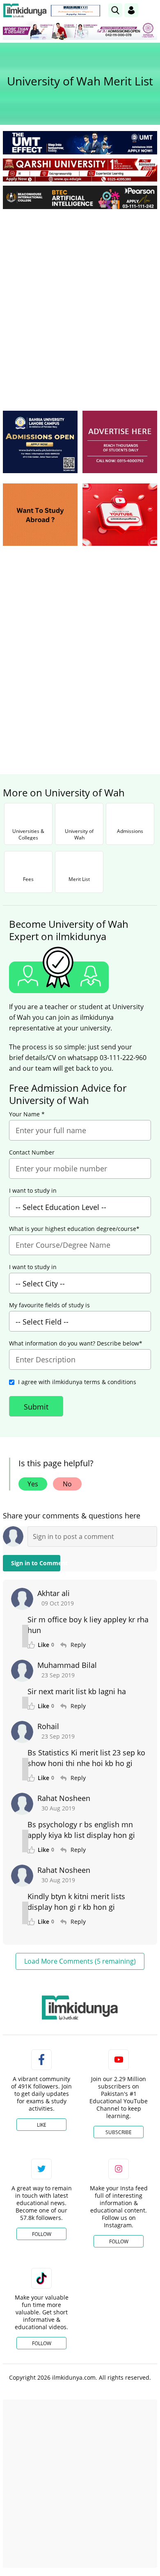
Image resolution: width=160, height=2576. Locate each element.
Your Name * (27, 1114)
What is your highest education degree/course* (74, 1229)
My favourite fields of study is (49, 1305)
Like (42, 2125)
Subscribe (119, 2132)
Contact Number (32, 1152)
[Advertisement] (80, 299)
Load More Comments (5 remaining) (80, 1961)
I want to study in (33, 1191)
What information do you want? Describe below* (76, 1343)
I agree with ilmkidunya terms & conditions (77, 1382)
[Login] (131, 10)
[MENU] (151, 10)
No (67, 1484)
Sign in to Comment (36, 1563)
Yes (33, 1484)
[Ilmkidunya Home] (25, 10)
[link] (75, 11)
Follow (42, 2234)
